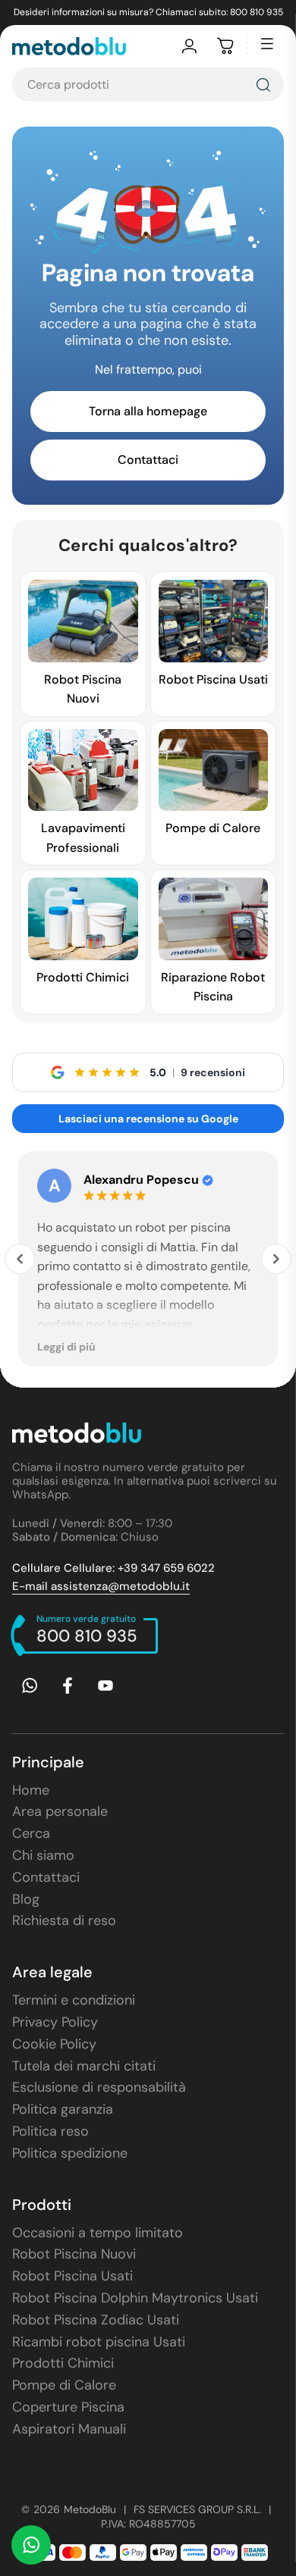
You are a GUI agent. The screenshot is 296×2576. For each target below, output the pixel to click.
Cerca (31, 1833)
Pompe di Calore (64, 2385)
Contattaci (148, 460)
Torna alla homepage (148, 411)
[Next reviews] (276, 1259)
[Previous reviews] (20, 1259)
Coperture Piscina (68, 2407)
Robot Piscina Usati (72, 2276)
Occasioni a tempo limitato (98, 2233)
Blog (26, 1899)
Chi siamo (43, 1855)
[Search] (263, 85)
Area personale (60, 1811)
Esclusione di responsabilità (99, 2087)
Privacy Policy (55, 2022)
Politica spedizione (70, 2153)
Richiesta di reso (64, 1920)
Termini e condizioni (74, 2000)
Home (31, 1790)
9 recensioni (213, 1072)
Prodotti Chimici (63, 2363)
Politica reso (50, 2131)
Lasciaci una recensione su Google (148, 1119)
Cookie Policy (54, 2044)
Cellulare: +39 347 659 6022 (113, 1568)
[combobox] (148, 85)
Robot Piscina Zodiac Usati (96, 2320)
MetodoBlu (90, 2509)
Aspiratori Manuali (69, 2429)
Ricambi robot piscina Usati (99, 2342)
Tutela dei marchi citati (84, 2066)
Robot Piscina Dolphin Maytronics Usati (135, 2298)
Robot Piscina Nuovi (74, 2254)
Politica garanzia (63, 2109)
